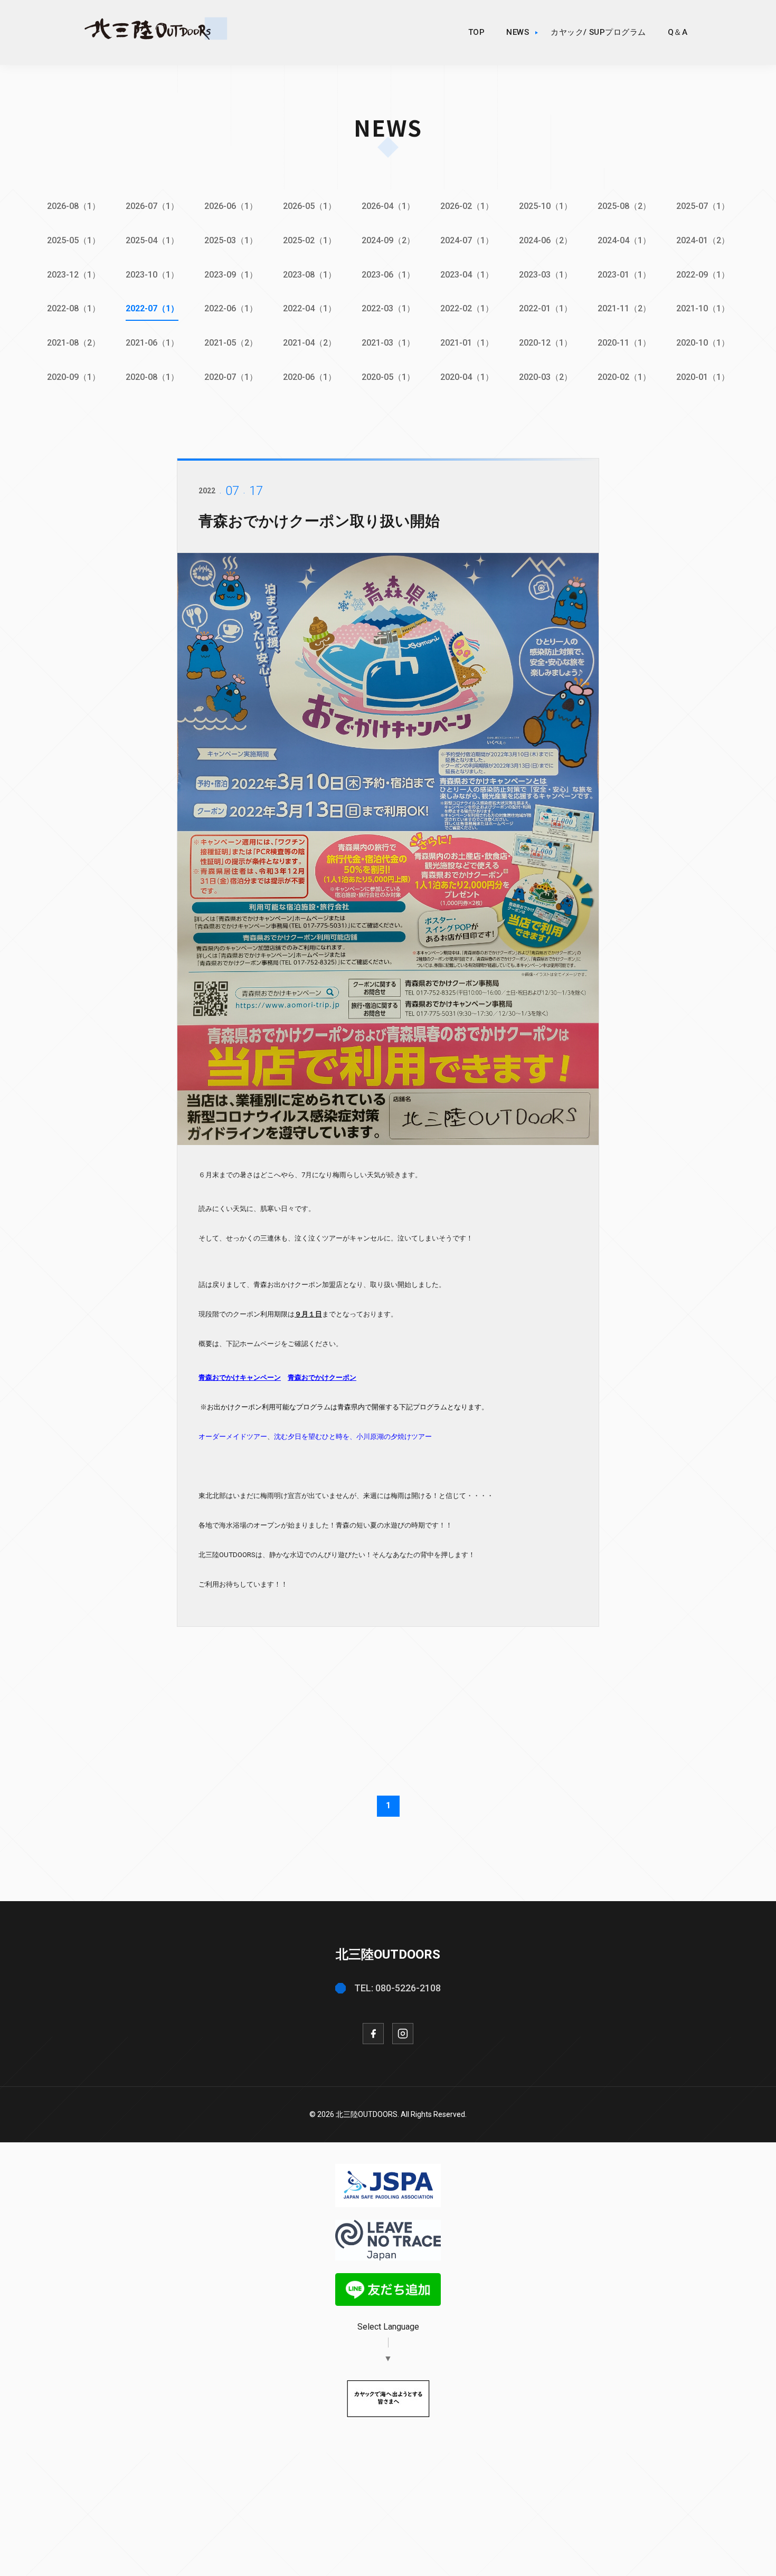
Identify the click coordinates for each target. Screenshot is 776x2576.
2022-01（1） (546, 308)
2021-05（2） (231, 343)
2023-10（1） (152, 275)
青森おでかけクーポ (319, 1377)
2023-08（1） (310, 275)
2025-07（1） (703, 206)
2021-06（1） (152, 343)
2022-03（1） (388, 308)
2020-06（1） (310, 377)
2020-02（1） (624, 377)
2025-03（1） (231, 240)
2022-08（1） (74, 308)
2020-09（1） (74, 377)
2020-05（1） (388, 377)
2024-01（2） (703, 240)
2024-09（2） (388, 240)
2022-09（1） (703, 275)
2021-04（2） (310, 343)
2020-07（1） (231, 377)
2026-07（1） (152, 206)
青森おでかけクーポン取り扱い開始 (319, 521)
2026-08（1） (74, 206)
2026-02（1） (467, 206)
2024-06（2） (546, 240)
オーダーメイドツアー (233, 1437)
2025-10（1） (546, 206)
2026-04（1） (388, 206)
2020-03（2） (546, 377)
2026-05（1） (310, 206)
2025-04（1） (152, 240)
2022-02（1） (467, 308)
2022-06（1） (231, 308)
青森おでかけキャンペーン (240, 1377)
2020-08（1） (152, 377)
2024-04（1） (624, 240)
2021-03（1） (388, 343)
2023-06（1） (388, 275)
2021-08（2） (74, 343)
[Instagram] (403, 2034)
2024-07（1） (467, 240)
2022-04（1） (310, 308)
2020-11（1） (624, 343)
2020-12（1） (546, 343)
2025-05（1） (74, 240)
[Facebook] (373, 2034)
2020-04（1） (467, 377)
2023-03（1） (546, 275)
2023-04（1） (467, 275)
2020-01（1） (703, 377)
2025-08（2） (624, 206)
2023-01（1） (624, 275)
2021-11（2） (624, 308)
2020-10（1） (703, 343)
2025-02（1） (310, 240)
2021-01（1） (467, 343)
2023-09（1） (231, 275)
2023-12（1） (74, 275)
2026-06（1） (231, 206)
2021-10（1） (703, 308)
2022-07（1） (152, 308)
